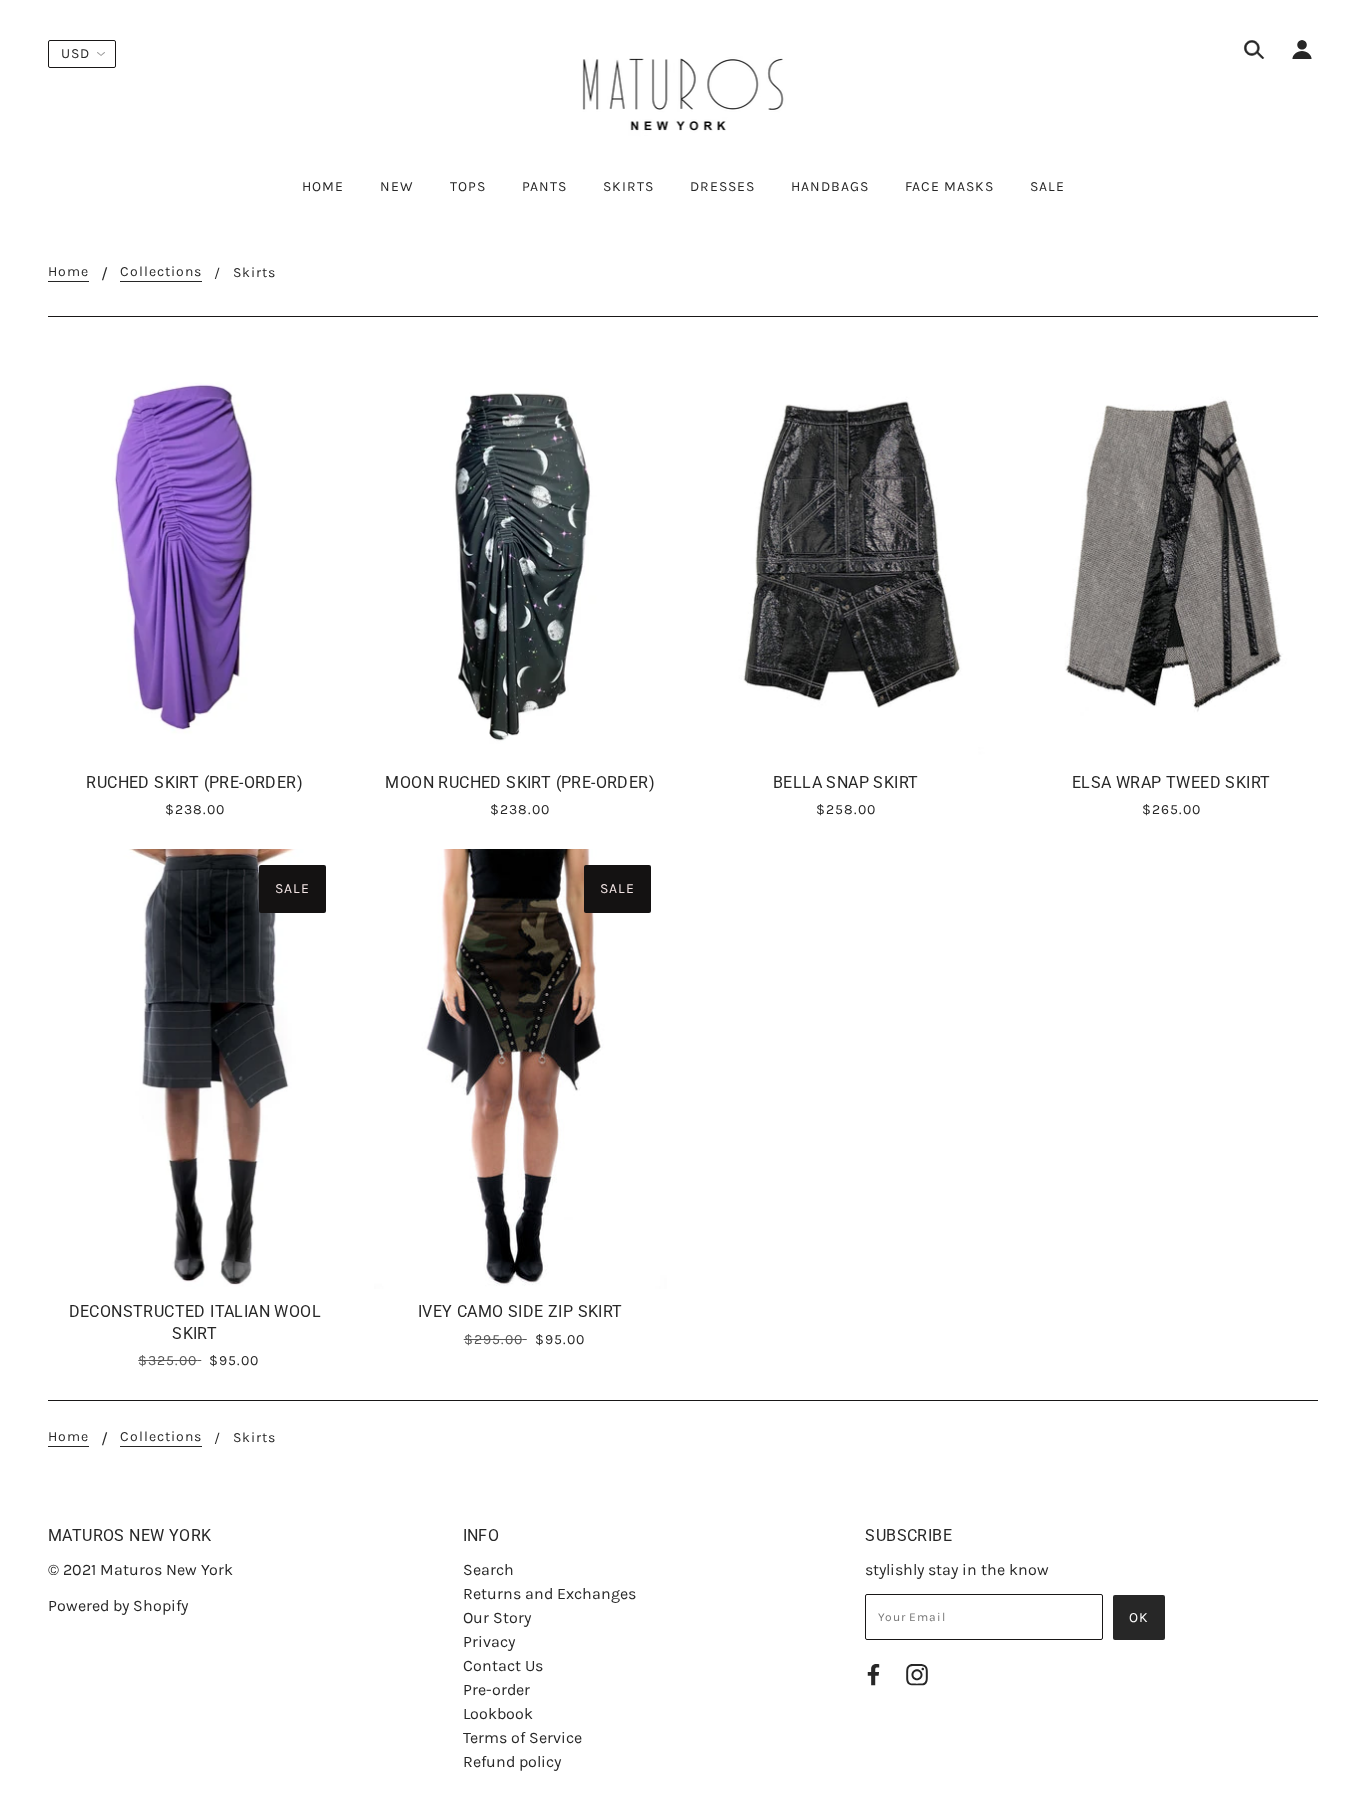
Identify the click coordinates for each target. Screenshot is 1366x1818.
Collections (161, 272)
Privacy (489, 1641)
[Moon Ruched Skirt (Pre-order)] (521, 554)
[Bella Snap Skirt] (846, 554)
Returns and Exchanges (549, 1593)
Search (488, 1569)
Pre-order (496, 1689)
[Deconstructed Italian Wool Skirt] (195, 1069)
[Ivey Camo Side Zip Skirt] (521, 1069)
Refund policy (512, 1761)
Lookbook (498, 1713)
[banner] (683, 88)
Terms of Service (522, 1737)
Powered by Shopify (118, 1605)
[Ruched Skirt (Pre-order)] (195, 554)
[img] (1254, 53)
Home (68, 272)
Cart (1299, 186)
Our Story (497, 1617)
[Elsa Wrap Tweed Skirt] (1172, 554)
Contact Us (503, 1665)
